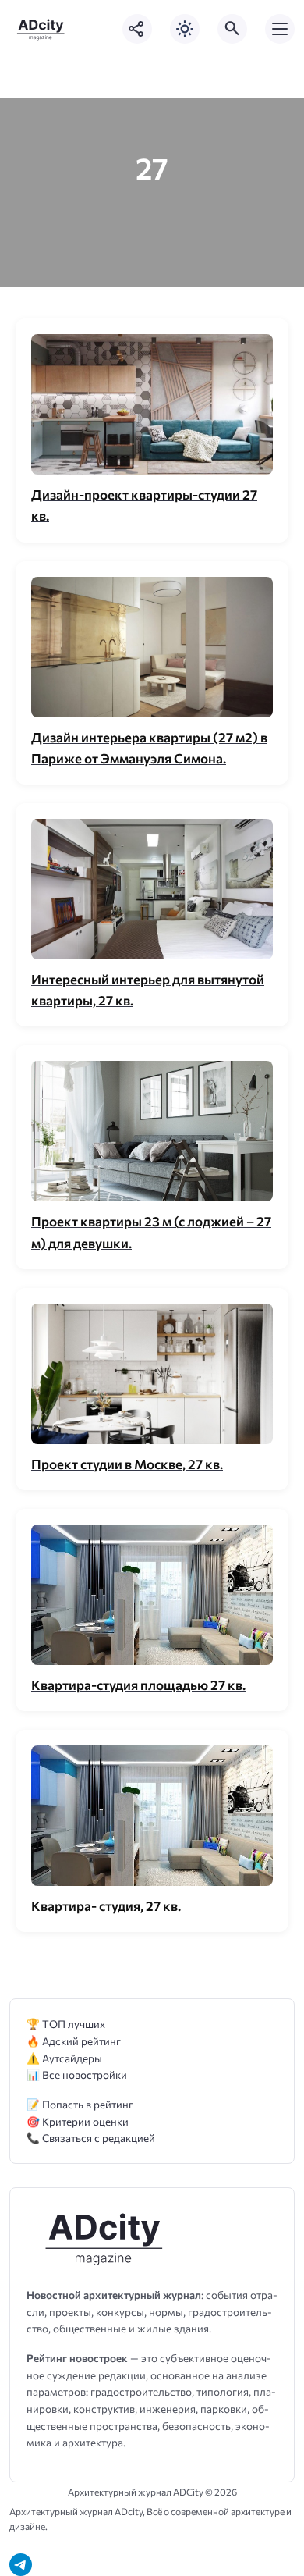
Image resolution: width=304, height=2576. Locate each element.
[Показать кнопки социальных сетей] (137, 29)
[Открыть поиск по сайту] (232, 29)
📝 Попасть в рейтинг (80, 2104)
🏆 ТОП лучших (66, 2024)
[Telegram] (21, 2565)
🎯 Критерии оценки (78, 2121)
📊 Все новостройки (77, 2074)
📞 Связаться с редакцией (91, 2138)
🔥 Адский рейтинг (74, 2041)
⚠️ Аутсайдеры (64, 2058)
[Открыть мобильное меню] (280, 29)
